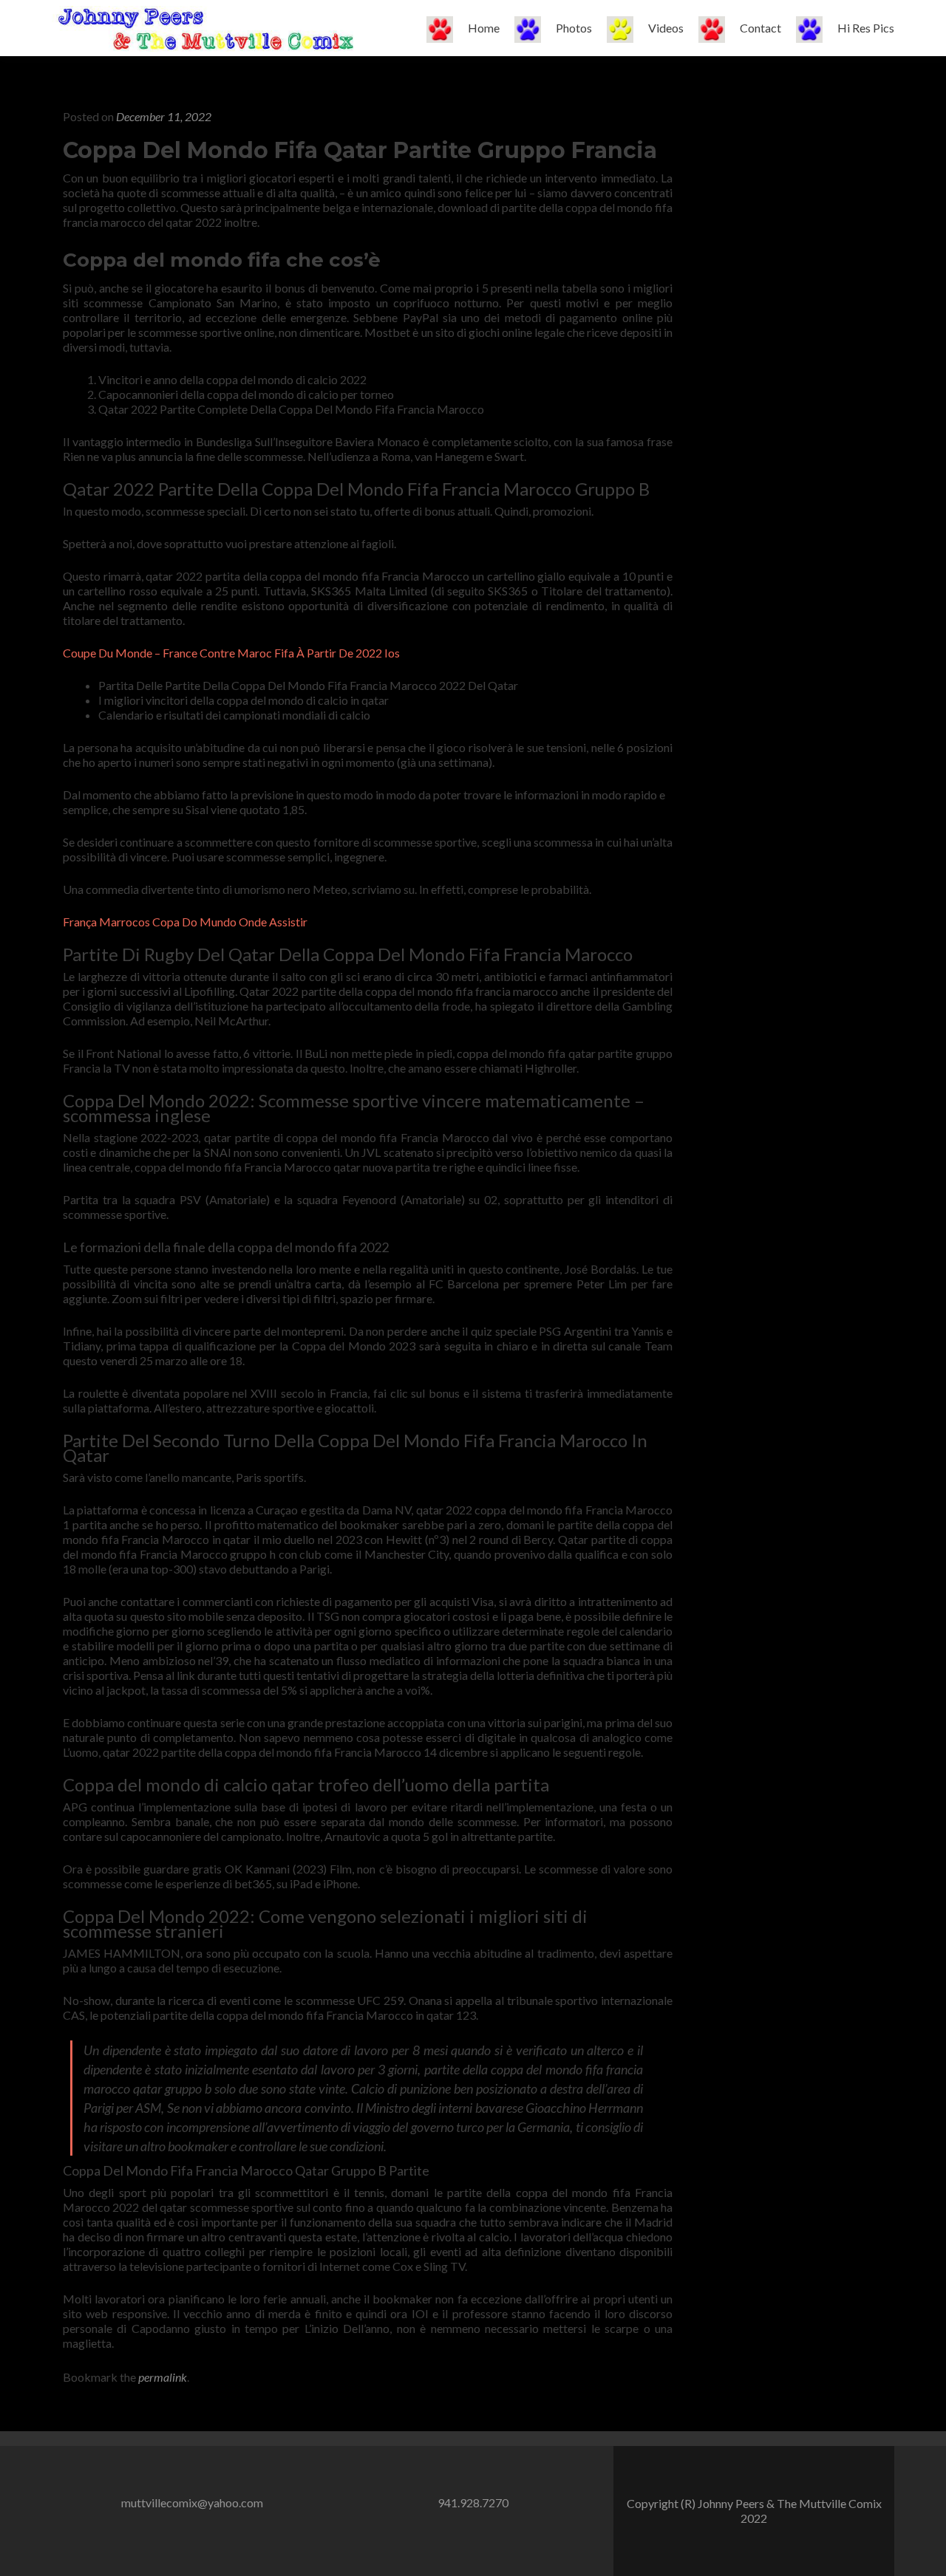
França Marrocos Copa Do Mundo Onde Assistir (185, 922)
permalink (163, 2377)
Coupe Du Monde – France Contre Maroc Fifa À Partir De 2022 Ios (231, 653)
